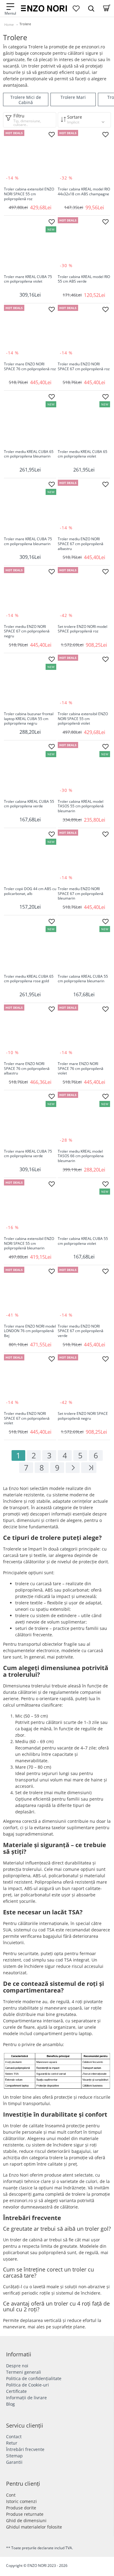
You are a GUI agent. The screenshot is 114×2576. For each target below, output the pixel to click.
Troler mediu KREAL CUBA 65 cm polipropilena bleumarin (29, 454)
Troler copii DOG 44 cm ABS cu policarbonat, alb (30, 891)
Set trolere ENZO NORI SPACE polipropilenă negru (83, 1416)
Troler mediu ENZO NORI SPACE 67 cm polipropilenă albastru (81, 544)
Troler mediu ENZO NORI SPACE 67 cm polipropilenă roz (84, 367)
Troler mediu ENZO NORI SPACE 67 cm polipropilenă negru (27, 631)
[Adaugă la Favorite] (52, 134)
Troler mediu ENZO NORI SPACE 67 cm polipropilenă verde (81, 1331)
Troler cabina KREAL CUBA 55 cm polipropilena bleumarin (83, 979)
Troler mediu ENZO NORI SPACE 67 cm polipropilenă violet (27, 1418)
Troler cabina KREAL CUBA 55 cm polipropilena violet (83, 1241)
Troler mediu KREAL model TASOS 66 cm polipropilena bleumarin (81, 1156)
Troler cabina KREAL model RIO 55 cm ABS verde (84, 279)
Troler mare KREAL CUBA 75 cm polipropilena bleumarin (28, 541)
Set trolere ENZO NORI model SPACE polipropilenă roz (83, 629)
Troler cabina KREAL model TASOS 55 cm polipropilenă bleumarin (81, 806)
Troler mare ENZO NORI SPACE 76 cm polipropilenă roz (30, 367)
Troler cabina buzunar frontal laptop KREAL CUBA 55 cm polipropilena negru (29, 719)
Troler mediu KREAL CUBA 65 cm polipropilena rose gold (29, 979)
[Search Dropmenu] (91, 8)
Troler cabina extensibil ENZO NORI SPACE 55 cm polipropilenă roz (29, 194)
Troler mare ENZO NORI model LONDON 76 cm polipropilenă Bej (30, 1331)
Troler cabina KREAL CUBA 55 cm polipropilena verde (29, 804)
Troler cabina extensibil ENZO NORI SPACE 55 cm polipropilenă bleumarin (29, 1243)
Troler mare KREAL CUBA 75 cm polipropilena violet (28, 279)
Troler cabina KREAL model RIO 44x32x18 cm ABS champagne (84, 192)
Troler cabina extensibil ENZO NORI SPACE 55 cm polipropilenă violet (83, 719)
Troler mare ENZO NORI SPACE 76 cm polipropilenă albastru (27, 1069)
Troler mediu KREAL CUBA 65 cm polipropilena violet (83, 454)
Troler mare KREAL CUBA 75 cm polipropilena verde (28, 1154)
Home (9, 24)
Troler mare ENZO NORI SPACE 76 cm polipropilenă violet (81, 1069)
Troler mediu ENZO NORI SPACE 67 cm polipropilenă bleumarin (81, 894)
